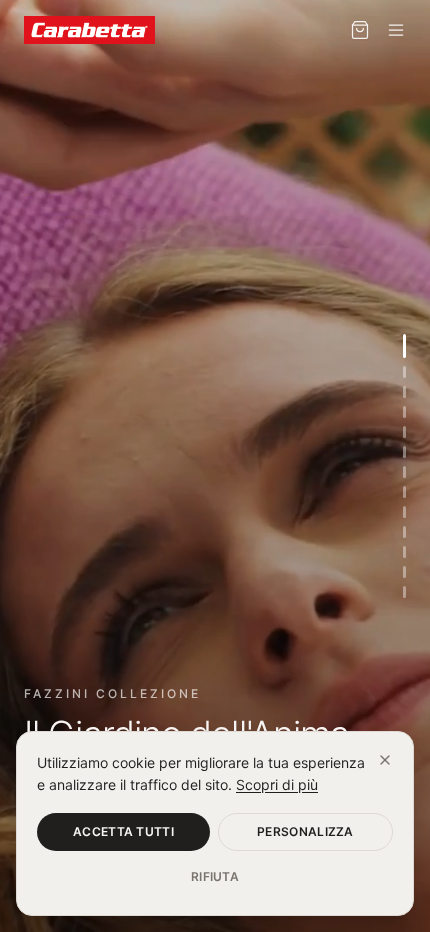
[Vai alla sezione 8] (404, 492)
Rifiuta (215, 876)
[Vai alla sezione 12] (404, 572)
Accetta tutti (123, 831)
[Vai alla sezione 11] (404, 552)
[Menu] (396, 30)
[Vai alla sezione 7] (404, 472)
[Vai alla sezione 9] (404, 512)
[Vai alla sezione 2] (404, 372)
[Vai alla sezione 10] (404, 532)
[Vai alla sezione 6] (404, 452)
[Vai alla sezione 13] (404, 592)
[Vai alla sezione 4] (404, 412)
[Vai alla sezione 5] (404, 432)
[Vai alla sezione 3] (404, 392)
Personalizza (305, 831)
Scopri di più (277, 784)
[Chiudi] (385, 760)
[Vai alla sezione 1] (404, 346)
